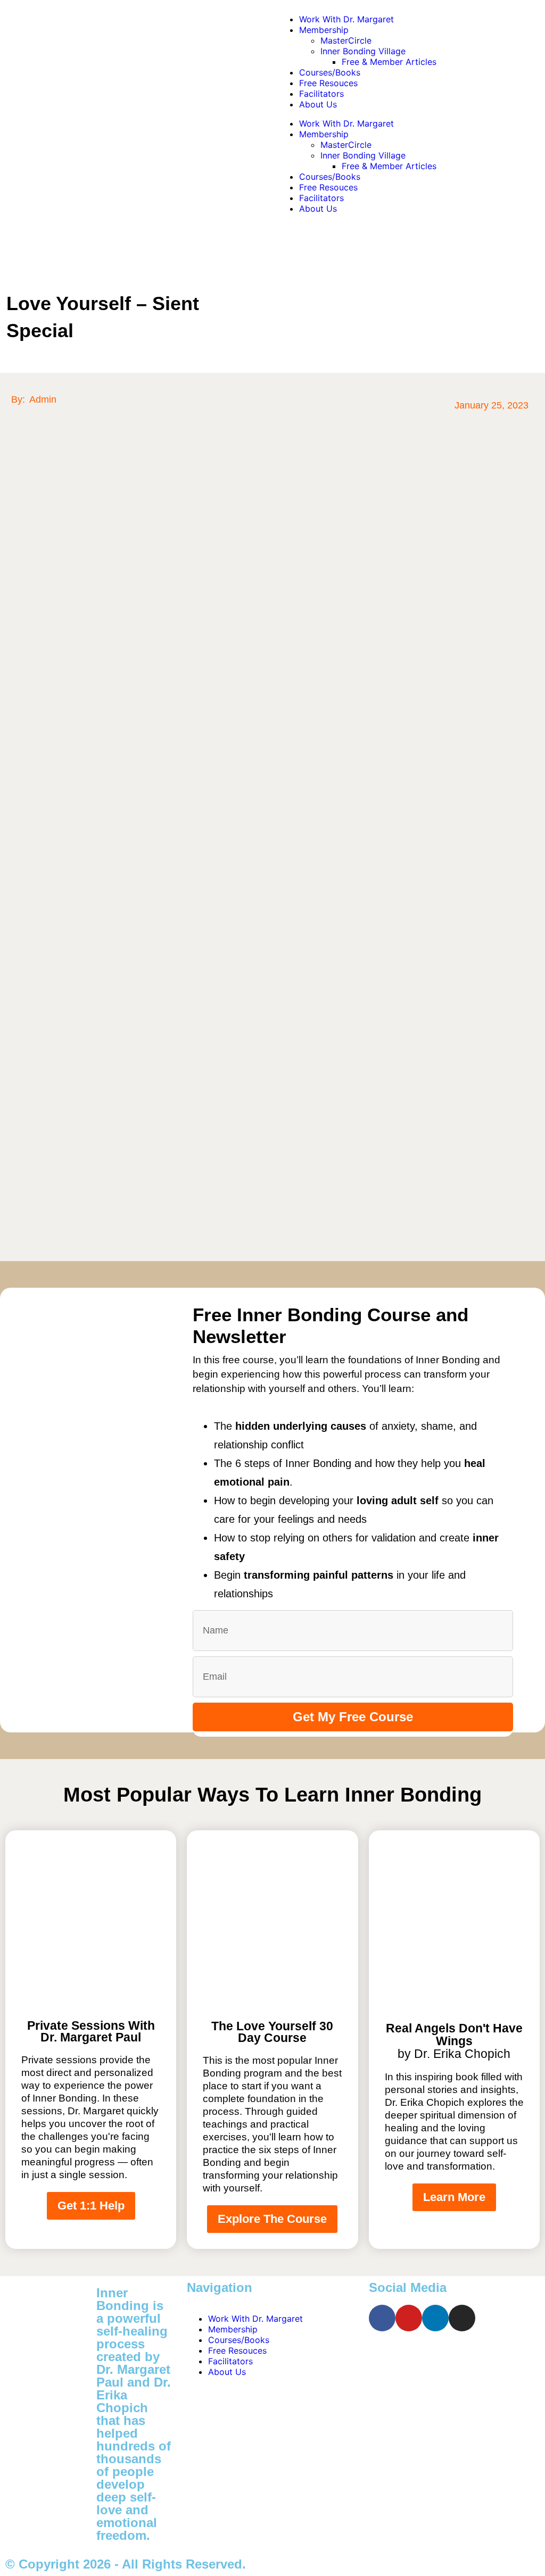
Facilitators (321, 94)
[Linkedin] (435, 2318)
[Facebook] (382, 2318)
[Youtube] (409, 2318)
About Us (318, 104)
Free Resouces (328, 83)
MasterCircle (346, 40)
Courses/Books (330, 72)
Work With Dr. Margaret (346, 19)
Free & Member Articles (389, 62)
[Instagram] (462, 2318)
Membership (324, 30)
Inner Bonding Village (363, 51)
